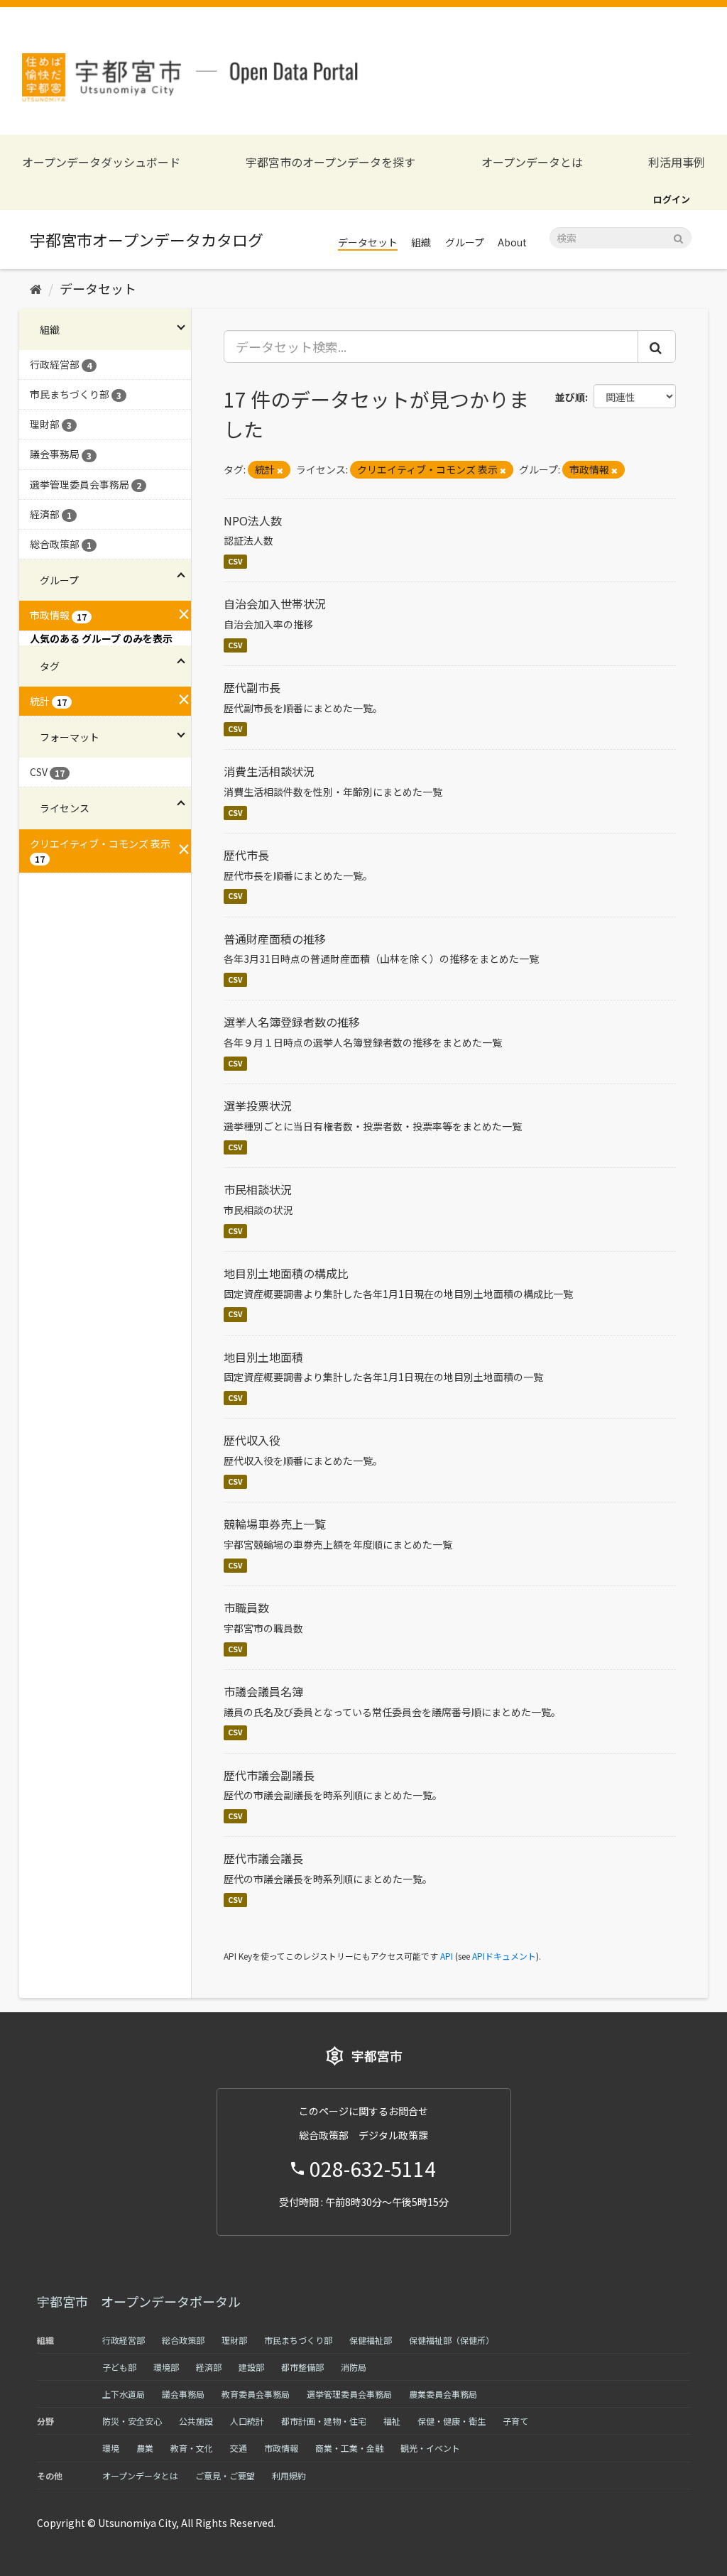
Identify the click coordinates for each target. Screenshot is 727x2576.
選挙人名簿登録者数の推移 (292, 1022)
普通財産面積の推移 (275, 939)
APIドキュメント (504, 1956)
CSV (235, 561)
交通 (239, 2448)
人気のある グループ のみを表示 (101, 638)
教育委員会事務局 (256, 2394)
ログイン (672, 199)
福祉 (392, 2421)
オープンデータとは (532, 162)
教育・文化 (192, 2448)
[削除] (280, 470)
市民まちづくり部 (298, 2340)
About (512, 242)
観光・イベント (430, 2448)
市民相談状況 (258, 1189)
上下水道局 (124, 2394)
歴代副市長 (252, 687)
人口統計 (247, 2421)
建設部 (251, 2367)
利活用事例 (677, 162)
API (447, 1956)
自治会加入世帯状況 (275, 604)
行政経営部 (124, 2340)
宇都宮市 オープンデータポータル (139, 2301)
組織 (421, 242)
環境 (111, 2448)
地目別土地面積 (263, 1357)
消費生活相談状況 (269, 771)
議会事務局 (183, 2394)
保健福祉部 (371, 2340)
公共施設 (196, 2421)
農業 (145, 2448)
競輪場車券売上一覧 (275, 1524)
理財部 (234, 2340)
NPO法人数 (253, 520)
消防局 (354, 2367)
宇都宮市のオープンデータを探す (330, 162)
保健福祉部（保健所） (452, 2340)
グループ (465, 242)
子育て (515, 2421)
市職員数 (246, 1608)
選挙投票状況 (258, 1106)
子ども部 (119, 2367)
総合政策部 (183, 2340)
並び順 (570, 397)
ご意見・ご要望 (225, 2476)
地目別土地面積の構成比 (286, 1273)
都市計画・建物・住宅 (324, 2421)
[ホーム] (36, 288)
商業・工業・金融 (349, 2448)
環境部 (166, 2367)
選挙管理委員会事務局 (349, 2394)
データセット (368, 242)
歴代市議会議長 (263, 1858)
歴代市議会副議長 (269, 1775)
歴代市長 (246, 855)
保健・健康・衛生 (452, 2421)
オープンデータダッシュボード (101, 162)
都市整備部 (302, 2367)
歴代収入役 (252, 1440)
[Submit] (678, 237)
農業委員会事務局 (443, 2394)
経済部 (209, 2367)
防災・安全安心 (132, 2421)
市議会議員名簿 (263, 1691)
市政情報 (281, 2448)
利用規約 (289, 2476)
